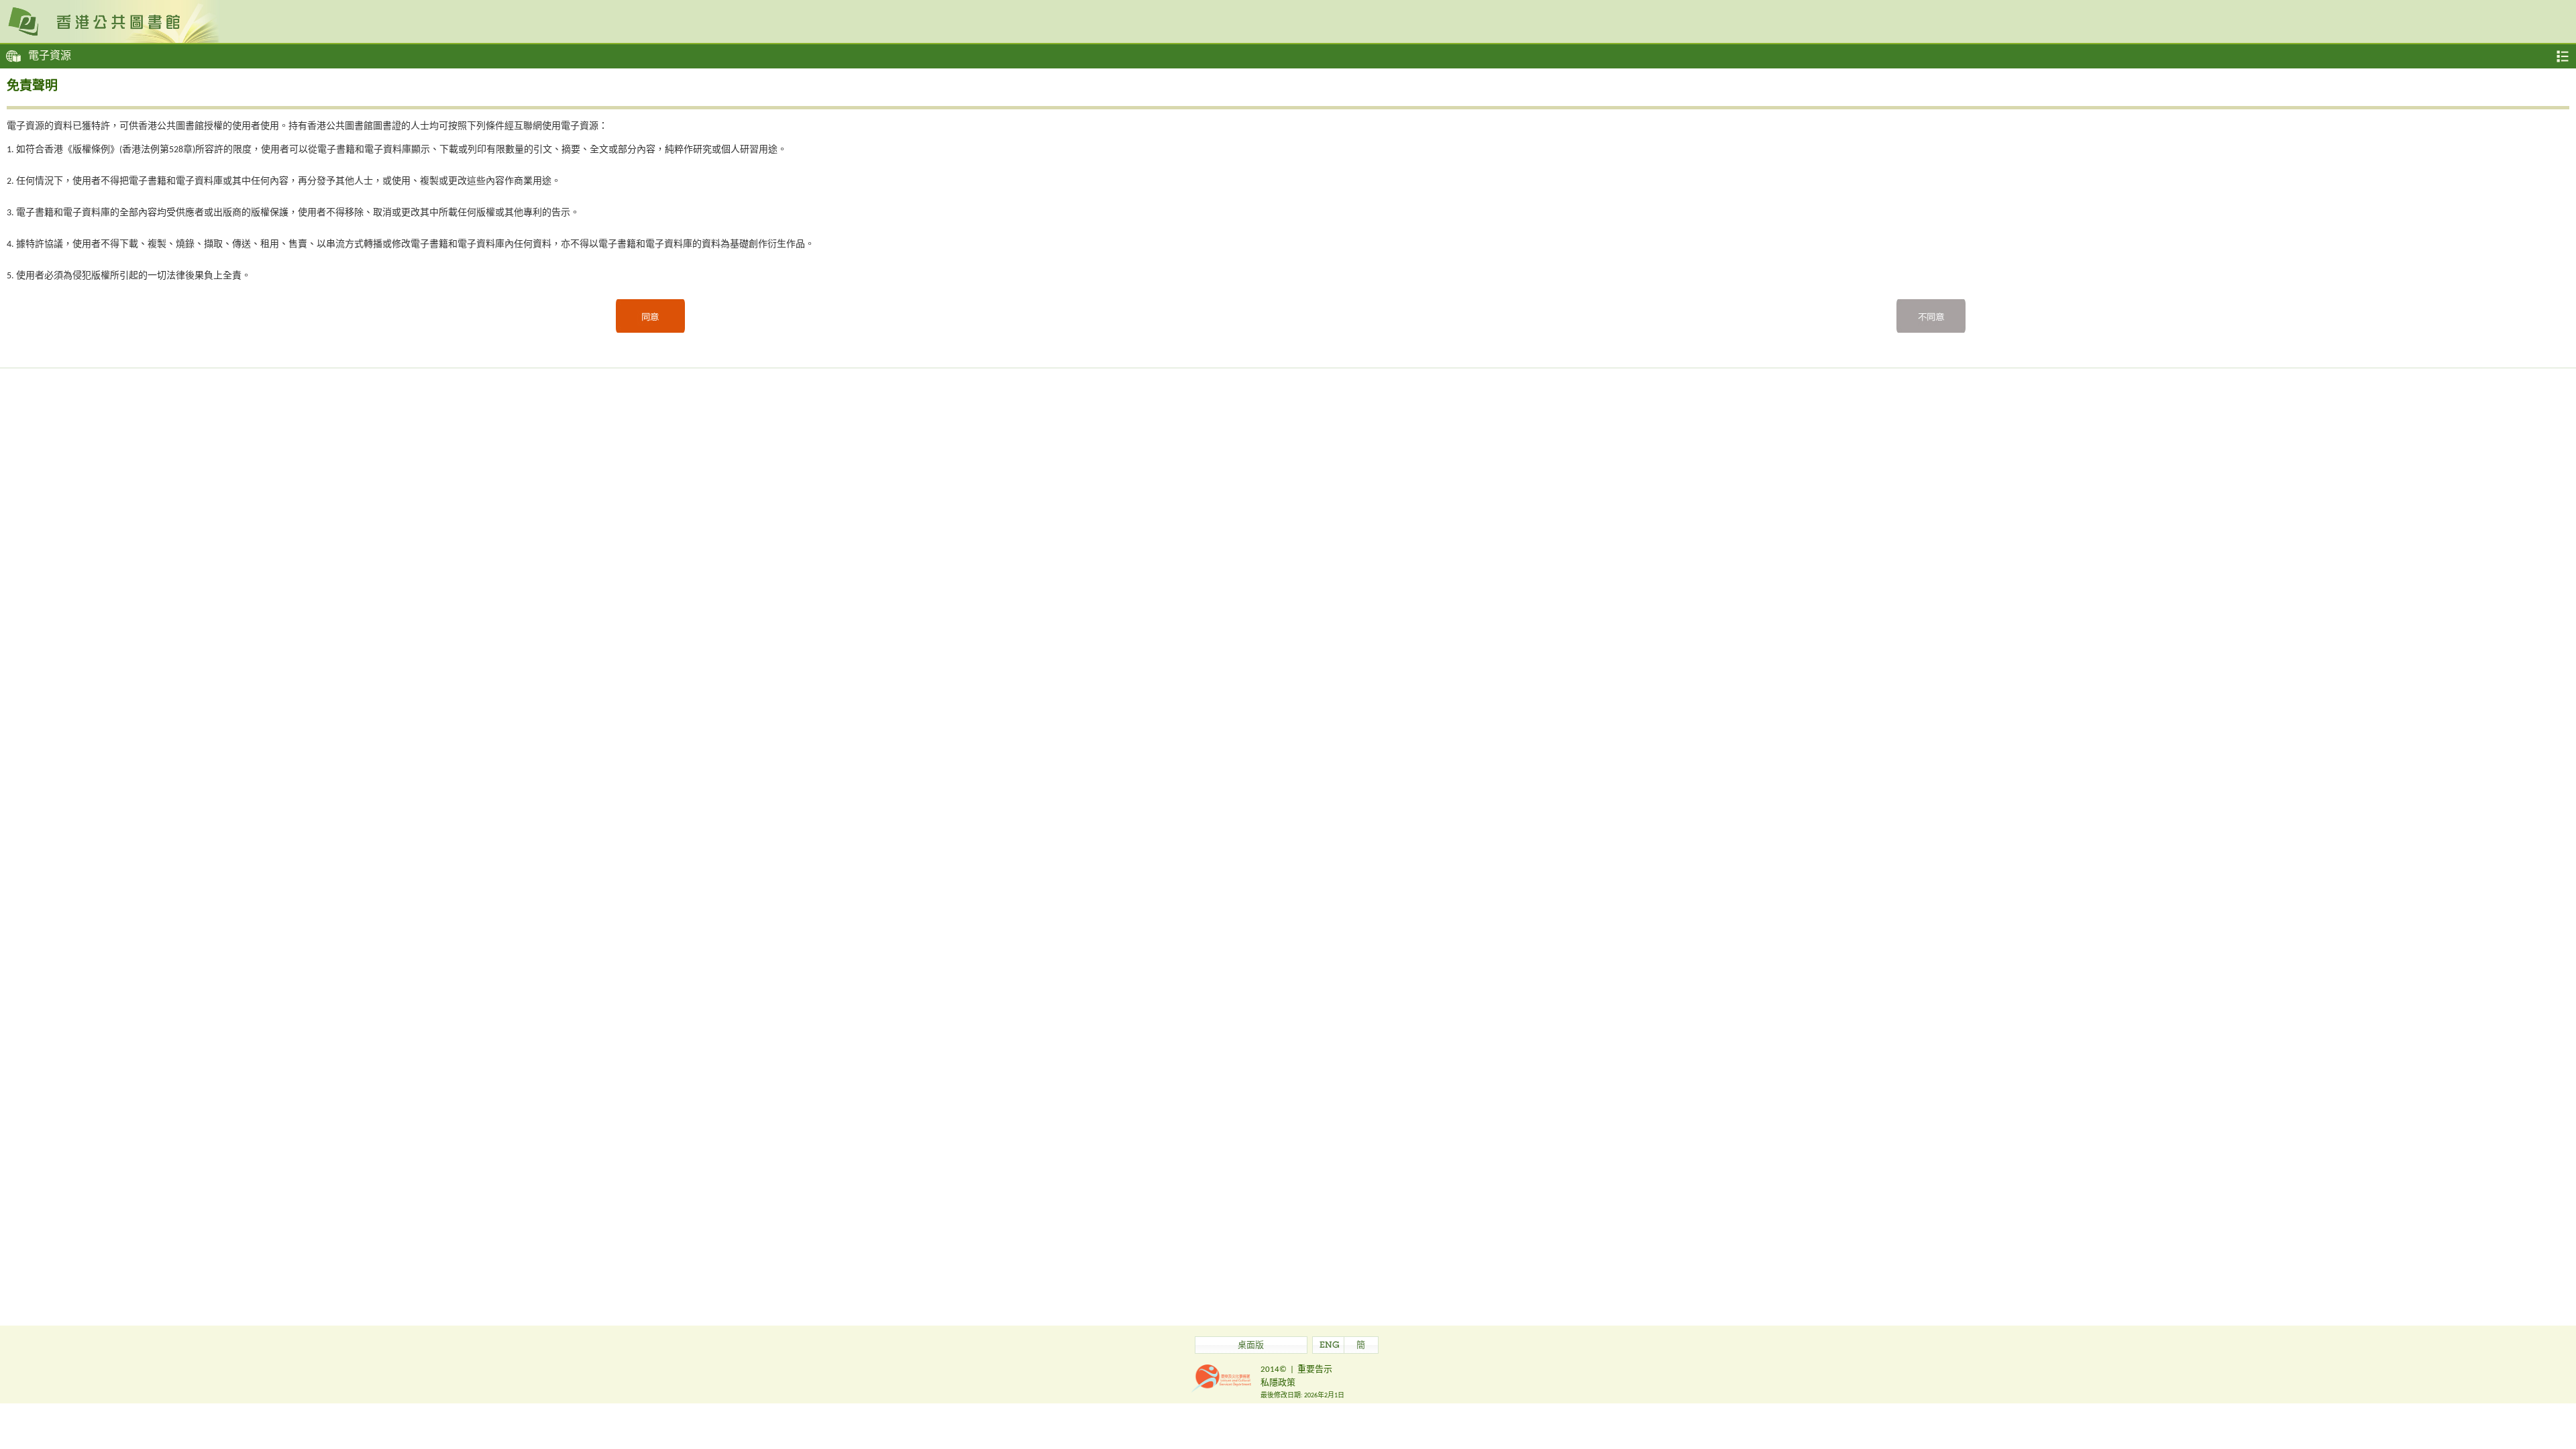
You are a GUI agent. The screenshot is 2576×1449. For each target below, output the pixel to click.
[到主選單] (2563, 56)
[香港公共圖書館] (1288, 21)
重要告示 (1315, 1370)
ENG (1330, 1346)
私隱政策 (1278, 1383)
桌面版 (1251, 1346)
